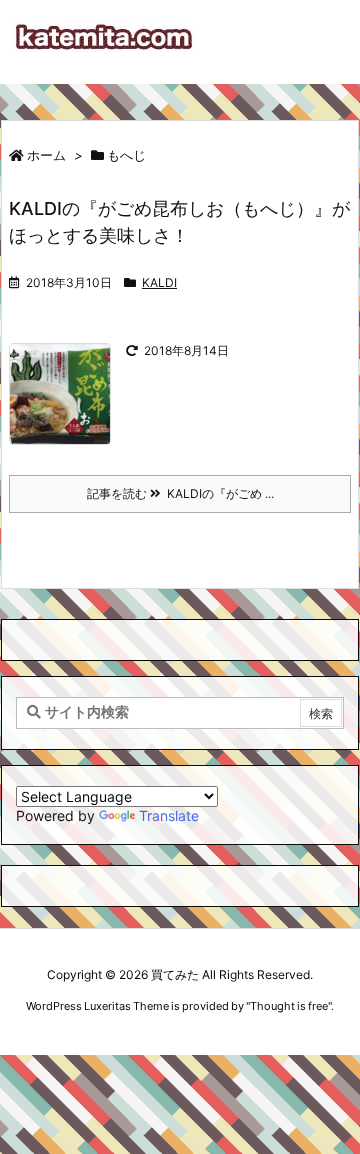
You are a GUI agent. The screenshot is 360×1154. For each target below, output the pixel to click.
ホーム (46, 155)
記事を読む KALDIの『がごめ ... (180, 493)
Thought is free (289, 1006)
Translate (169, 815)
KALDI (159, 282)
